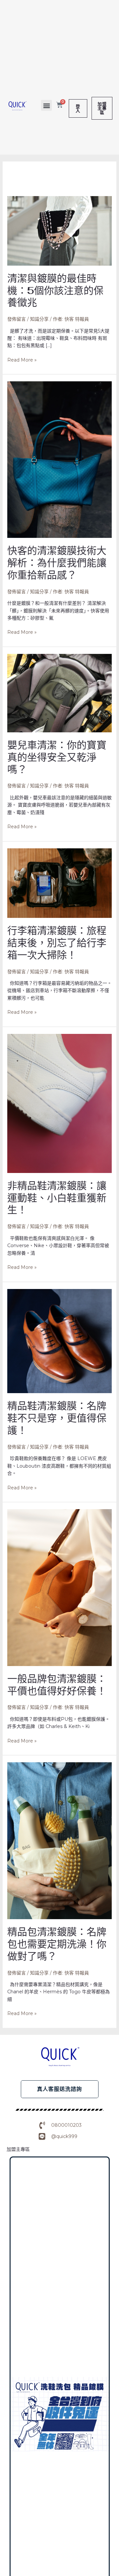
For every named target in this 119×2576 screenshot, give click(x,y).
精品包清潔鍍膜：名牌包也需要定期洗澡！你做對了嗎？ (57, 1944)
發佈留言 (17, 319)
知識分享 (39, 319)
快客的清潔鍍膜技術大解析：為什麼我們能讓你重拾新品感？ (57, 563)
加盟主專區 (18, 2149)
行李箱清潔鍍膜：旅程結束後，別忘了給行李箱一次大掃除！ (57, 943)
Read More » (22, 360)
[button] (46, 105)
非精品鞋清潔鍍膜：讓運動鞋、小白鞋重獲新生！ (57, 1198)
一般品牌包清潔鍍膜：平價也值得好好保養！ (57, 1685)
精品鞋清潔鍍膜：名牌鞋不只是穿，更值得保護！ (57, 1418)
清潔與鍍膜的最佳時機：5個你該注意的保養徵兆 (55, 291)
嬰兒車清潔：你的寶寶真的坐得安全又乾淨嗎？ (57, 757)
